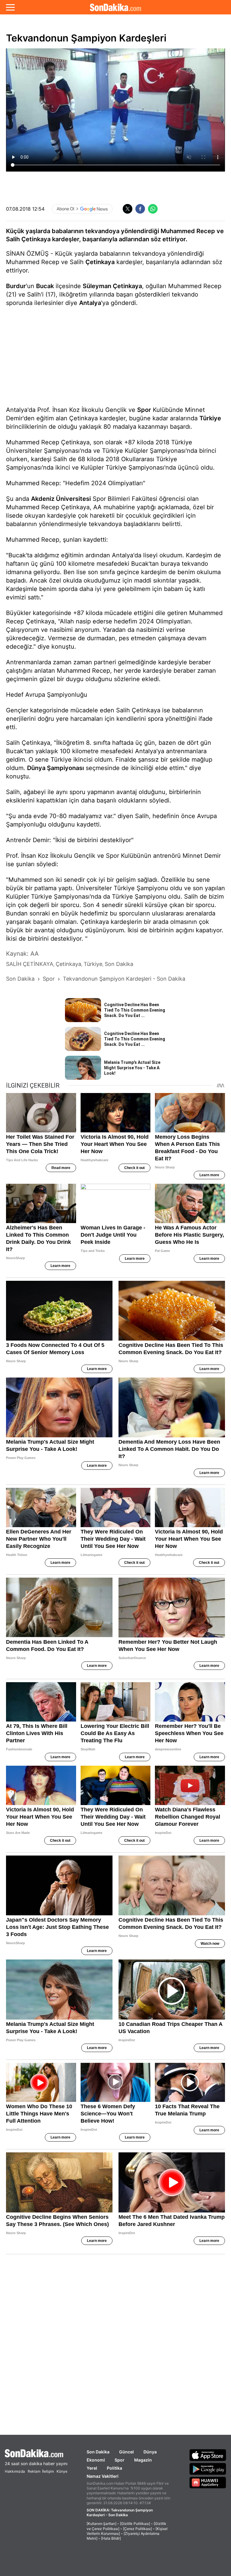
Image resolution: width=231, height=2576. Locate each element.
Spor (144, 410)
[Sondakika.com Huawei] (208, 2483)
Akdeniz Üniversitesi (61, 499)
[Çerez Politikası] (137, 2529)
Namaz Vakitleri (103, 2476)
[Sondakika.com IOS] (208, 2455)
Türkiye (210, 418)
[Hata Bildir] (111, 2538)
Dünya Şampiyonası (55, 768)
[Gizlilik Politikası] (135, 2524)
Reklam (34, 2471)
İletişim (48, 2471)
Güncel (126, 2452)
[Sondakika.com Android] (208, 2469)
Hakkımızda (15, 2471)
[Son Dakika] (115, 7)
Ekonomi (96, 2460)
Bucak (45, 286)
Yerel (92, 2468)
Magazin (143, 2460)
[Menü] (10, 7)
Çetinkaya (100, 262)
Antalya (90, 303)
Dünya (150, 2452)
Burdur (16, 286)
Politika (114, 2468)
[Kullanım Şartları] (102, 2524)
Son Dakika (98, 2452)
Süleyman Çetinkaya (112, 286)
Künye (62, 2471)
